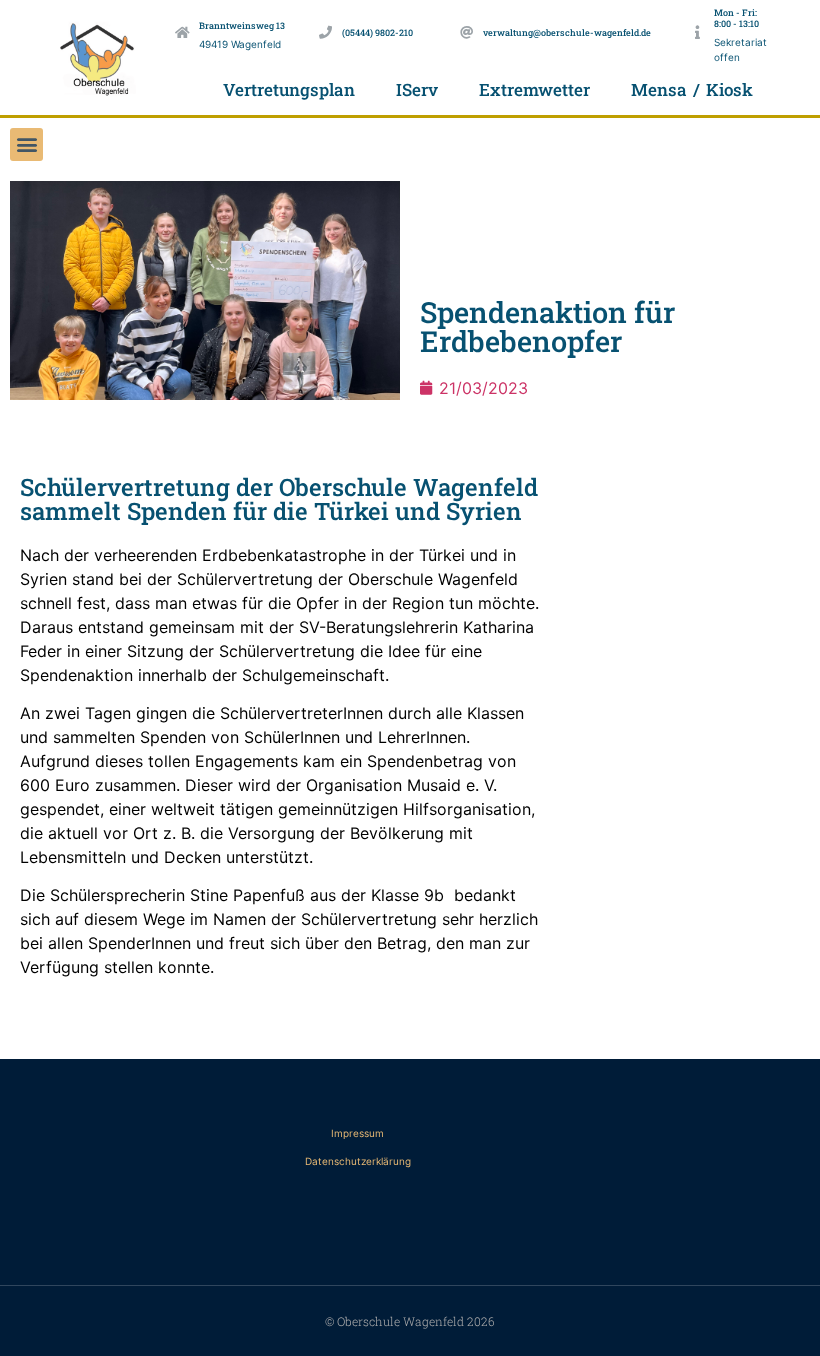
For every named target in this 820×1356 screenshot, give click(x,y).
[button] (26, 144)
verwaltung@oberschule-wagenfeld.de (567, 32)
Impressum (357, 1133)
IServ (417, 89)
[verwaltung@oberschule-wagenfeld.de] (466, 32)
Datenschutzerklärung (358, 1161)
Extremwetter (534, 89)
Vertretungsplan (289, 89)
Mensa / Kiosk (691, 89)
